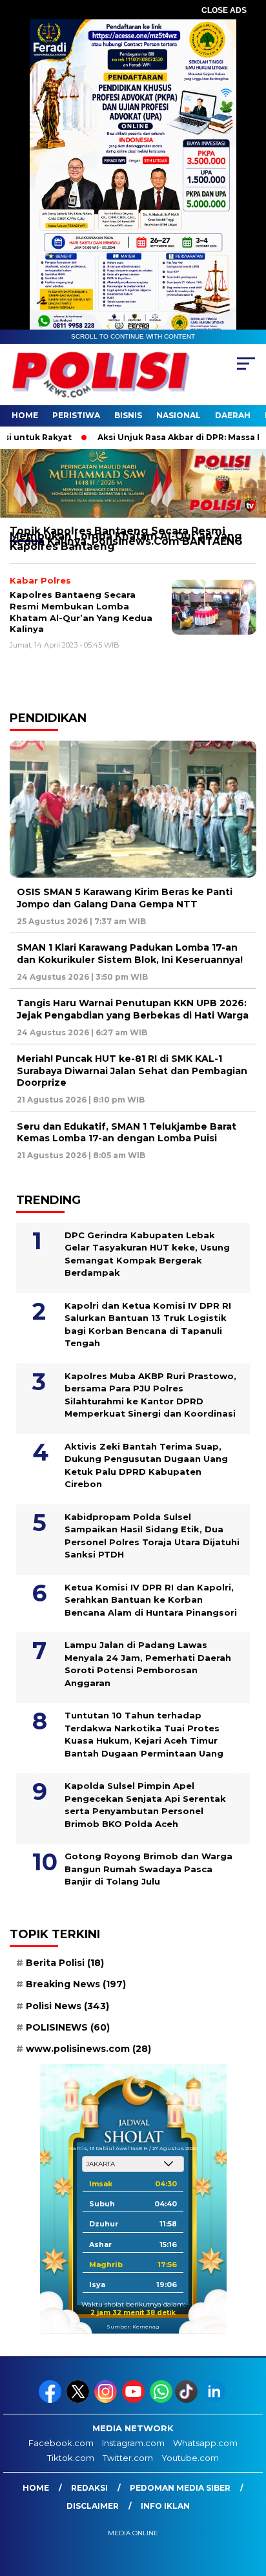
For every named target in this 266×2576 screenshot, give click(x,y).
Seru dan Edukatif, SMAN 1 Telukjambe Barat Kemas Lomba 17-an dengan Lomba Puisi (127, 1132)
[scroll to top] (248, 2501)
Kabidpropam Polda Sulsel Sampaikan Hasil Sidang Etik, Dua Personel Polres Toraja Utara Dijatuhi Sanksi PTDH (152, 1536)
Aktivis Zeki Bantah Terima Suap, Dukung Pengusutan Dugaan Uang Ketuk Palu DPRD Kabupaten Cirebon (146, 1465)
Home (25, 415)
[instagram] (107, 2400)
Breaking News (76, 1984)
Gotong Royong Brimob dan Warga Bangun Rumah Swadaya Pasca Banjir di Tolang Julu (148, 1869)
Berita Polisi (65, 1963)
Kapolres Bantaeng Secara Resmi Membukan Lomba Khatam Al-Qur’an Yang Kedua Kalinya (81, 612)
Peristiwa (76, 415)
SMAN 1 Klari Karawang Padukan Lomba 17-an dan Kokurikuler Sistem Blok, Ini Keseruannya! (130, 953)
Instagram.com (133, 2443)
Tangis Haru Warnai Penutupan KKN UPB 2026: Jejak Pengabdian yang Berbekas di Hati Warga (133, 1009)
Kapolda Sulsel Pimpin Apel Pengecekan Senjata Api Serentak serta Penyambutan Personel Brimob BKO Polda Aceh (145, 1805)
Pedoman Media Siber (180, 2488)
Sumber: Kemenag (133, 2327)
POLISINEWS (68, 2027)
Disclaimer (93, 2506)
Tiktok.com (71, 2458)
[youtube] (135, 2400)
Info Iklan (165, 2506)
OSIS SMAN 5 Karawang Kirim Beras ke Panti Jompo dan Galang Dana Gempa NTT (125, 898)
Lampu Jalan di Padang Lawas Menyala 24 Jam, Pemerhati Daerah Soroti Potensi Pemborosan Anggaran (148, 1664)
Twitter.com (128, 2458)
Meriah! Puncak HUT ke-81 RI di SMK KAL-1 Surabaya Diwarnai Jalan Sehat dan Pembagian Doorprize (132, 1070)
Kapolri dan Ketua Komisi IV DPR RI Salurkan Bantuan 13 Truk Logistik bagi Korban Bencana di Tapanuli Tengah (148, 1325)
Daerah (233, 415)
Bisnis (128, 415)
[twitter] (79, 2400)
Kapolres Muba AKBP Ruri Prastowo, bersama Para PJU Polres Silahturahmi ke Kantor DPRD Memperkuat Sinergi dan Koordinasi (150, 1395)
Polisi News (67, 2006)
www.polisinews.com (88, 2049)
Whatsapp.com (205, 2443)
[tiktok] (188, 2400)
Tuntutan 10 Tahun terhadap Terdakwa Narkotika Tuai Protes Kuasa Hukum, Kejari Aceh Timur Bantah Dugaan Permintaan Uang (144, 1734)
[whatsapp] (161, 2400)
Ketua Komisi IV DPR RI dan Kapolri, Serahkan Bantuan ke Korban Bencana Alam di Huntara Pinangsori (152, 1600)
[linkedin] (215, 2400)
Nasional (179, 415)
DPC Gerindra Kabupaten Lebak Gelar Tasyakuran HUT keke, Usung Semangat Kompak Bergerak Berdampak (147, 1254)
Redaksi (89, 2488)
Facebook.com (61, 2443)
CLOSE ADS (224, 10)
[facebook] (51, 2400)
